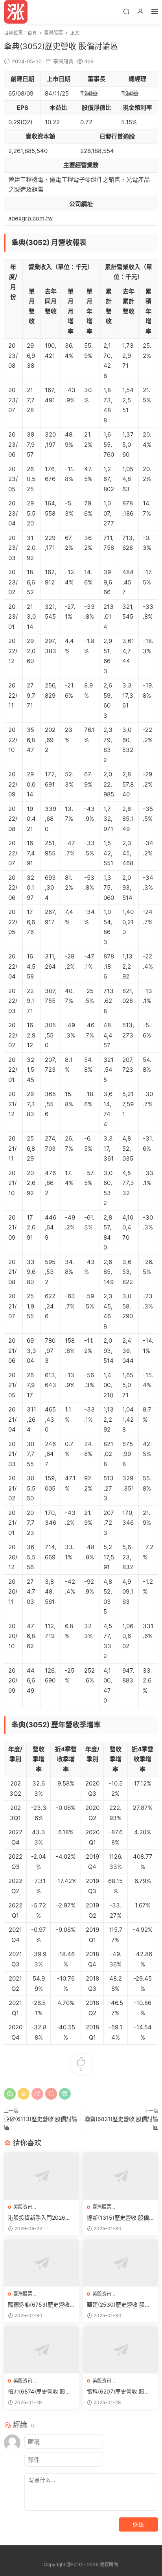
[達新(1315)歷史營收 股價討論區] (121, 2176)
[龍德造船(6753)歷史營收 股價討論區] (41, 2263)
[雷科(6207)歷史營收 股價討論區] (121, 2350)
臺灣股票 (63, 61)
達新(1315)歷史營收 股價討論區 (118, 2218)
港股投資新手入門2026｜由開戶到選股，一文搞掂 (39, 2218)
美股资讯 (23, 2207)
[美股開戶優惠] (16, 12)
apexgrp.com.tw (30, 218)
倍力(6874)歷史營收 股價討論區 (39, 2392)
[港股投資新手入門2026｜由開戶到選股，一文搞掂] (41, 2176)
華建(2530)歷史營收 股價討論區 (119, 2305)
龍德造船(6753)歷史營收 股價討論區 (39, 2305)
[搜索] (126, 11)
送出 (138, 2524)
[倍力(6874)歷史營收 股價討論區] (41, 2350)
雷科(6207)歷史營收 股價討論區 (118, 2392)
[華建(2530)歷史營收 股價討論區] (121, 2263)
